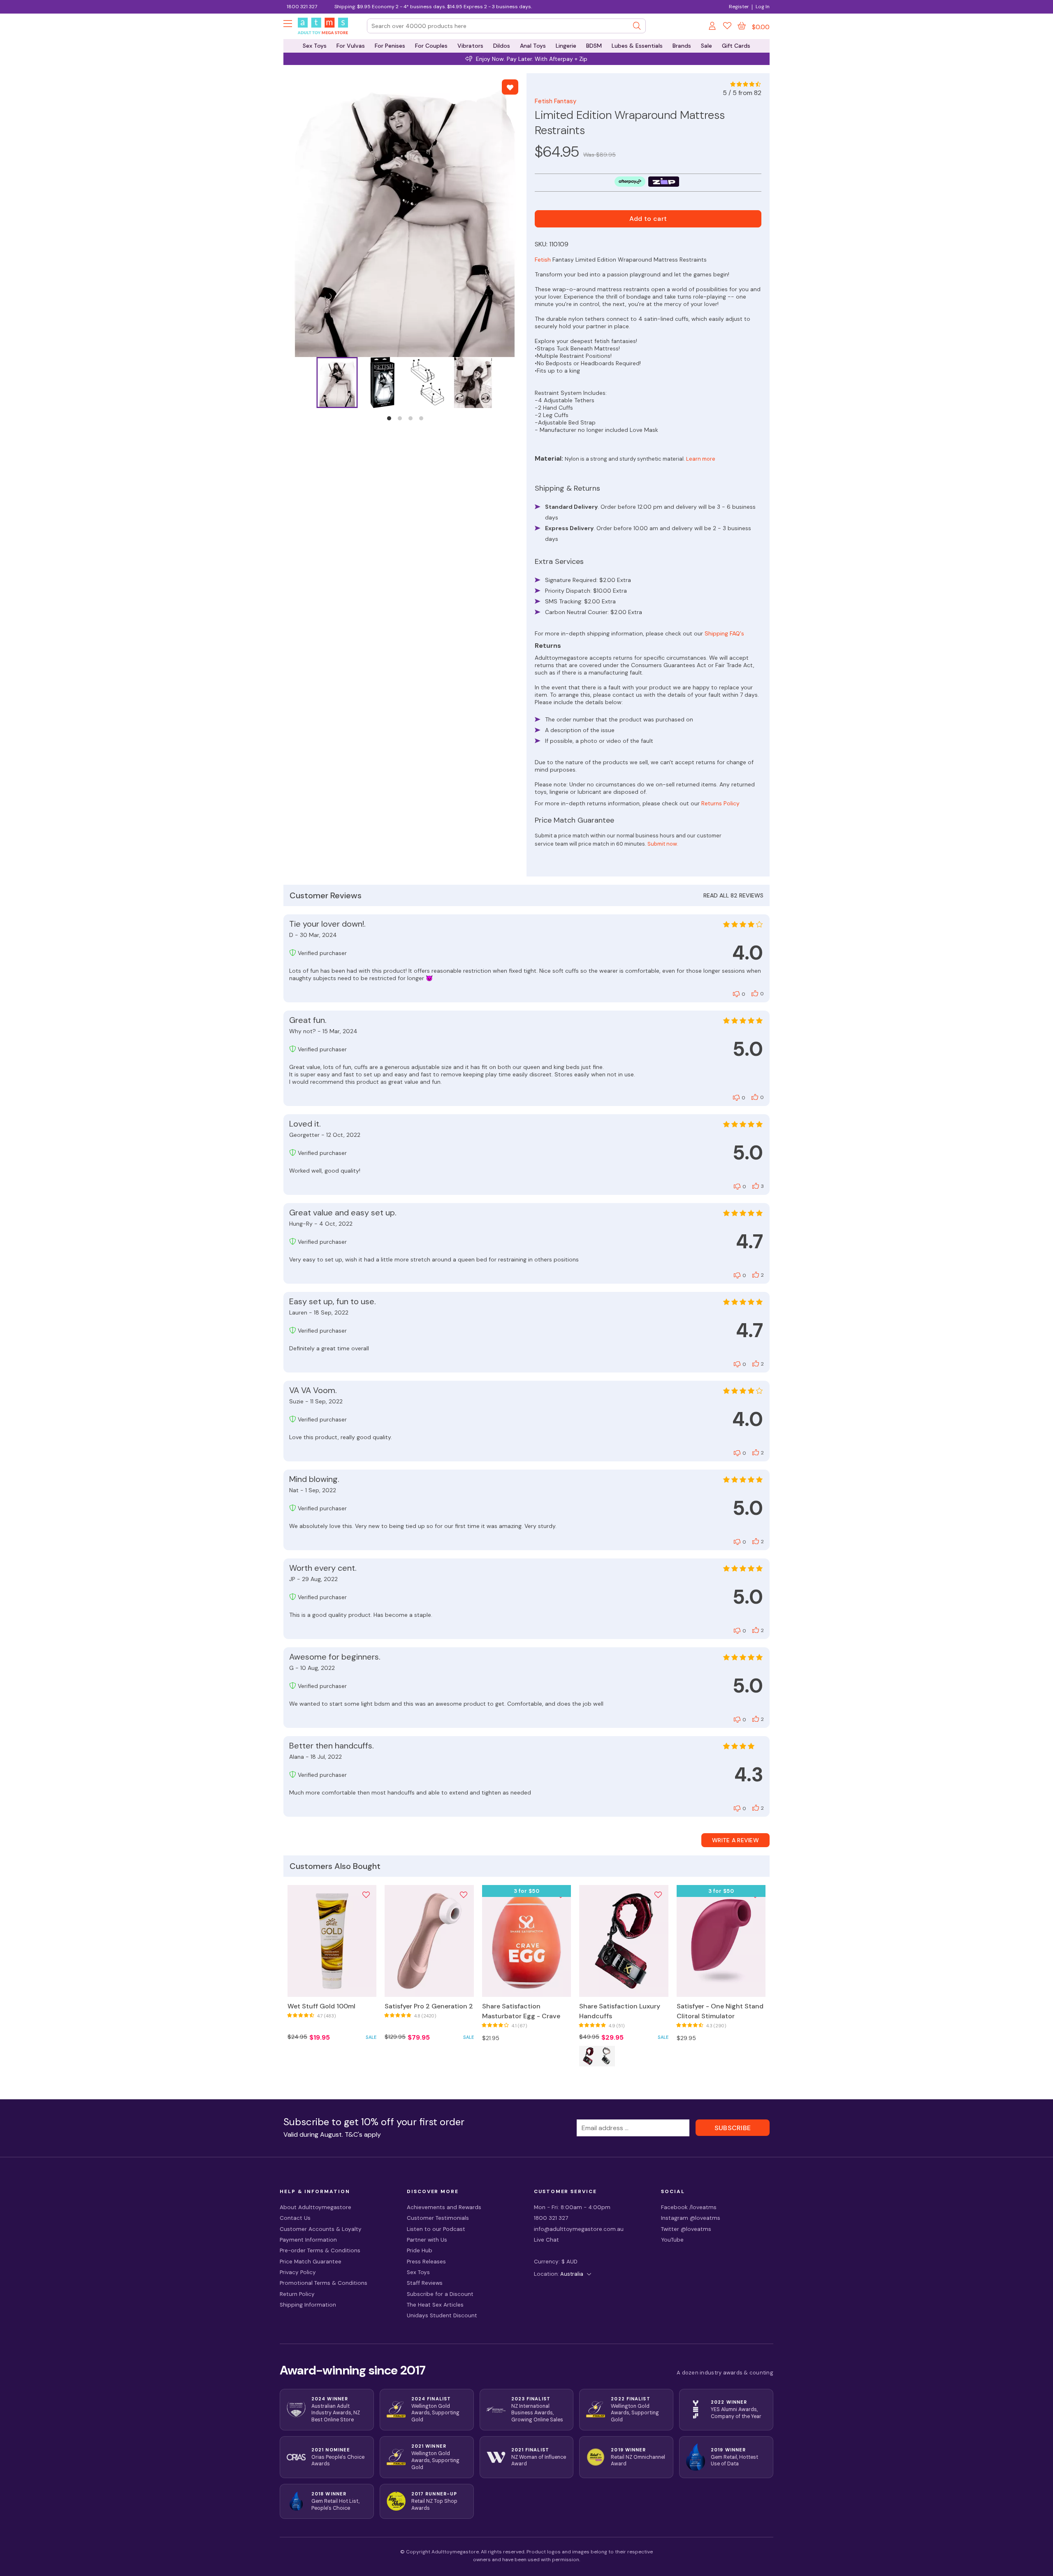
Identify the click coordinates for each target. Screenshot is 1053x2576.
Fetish (543, 260)
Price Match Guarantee (311, 2262)
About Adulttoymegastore (315, 2207)
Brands (682, 46)
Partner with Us (427, 2240)
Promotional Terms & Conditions (324, 2283)
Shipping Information (308, 2305)
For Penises (390, 46)
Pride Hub (420, 2250)
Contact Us (295, 2218)
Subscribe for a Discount (440, 2294)
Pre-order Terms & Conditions (320, 2250)
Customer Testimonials (438, 2218)
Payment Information (308, 2240)
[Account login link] (713, 27)
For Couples (431, 46)
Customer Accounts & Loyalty (321, 2229)
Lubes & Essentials (637, 46)
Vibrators (470, 46)
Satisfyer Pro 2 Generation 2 (429, 2006)
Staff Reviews (425, 2283)
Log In (763, 7)
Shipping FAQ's (724, 633)
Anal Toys (533, 46)
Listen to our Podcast (436, 2229)
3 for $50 (527, 1891)
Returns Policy (720, 803)
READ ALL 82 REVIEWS (733, 895)
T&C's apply (363, 2134)
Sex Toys (315, 46)
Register (739, 7)
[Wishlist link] (727, 27)
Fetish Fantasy (555, 101)
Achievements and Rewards (444, 2207)
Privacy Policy (298, 2272)
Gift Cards (736, 46)
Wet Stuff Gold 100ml (321, 2006)
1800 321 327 (302, 7)
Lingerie (566, 46)
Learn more (701, 459)
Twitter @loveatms (686, 2229)
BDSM (594, 46)
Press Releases (426, 2262)
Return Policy (297, 2294)
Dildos (502, 46)
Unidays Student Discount (442, 2315)
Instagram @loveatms (691, 2218)
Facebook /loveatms (689, 2207)
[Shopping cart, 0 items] (742, 26)
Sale (706, 46)
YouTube (672, 2240)
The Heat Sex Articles (435, 2305)
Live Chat (546, 2240)
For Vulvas (351, 46)
